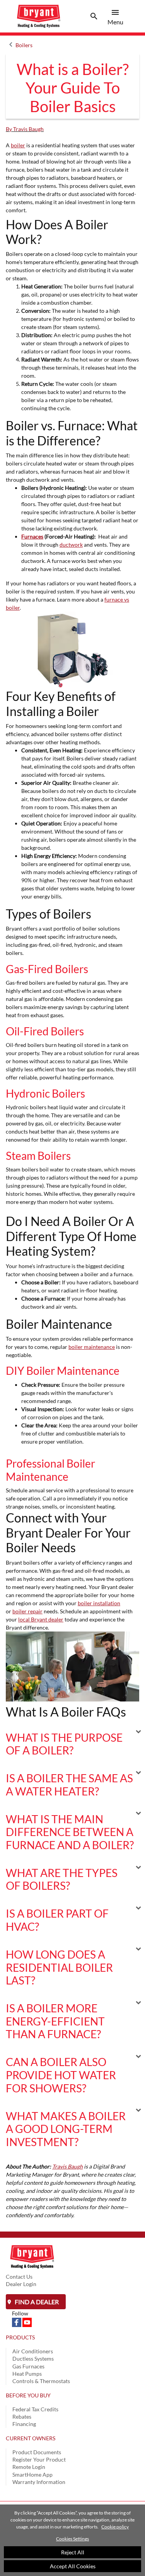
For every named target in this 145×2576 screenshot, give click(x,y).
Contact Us (19, 2277)
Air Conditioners (33, 2351)
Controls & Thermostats (41, 2381)
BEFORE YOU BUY (28, 2395)
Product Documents (37, 2452)
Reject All (73, 2552)
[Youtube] (27, 2322)
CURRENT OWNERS (31, 2438)
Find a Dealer (36, 2302)
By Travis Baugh (25, 129)
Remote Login (29, 2467)
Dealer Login (21, 2284)
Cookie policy (115, 2527)
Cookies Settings (72, 2539)
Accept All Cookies (73, 2566)
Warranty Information (39, 2482)
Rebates (22, 2417)
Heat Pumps (27, 2374)
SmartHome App (32, 2475)
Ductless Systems (33, 2359)
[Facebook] (17, 2322)
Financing (24, 2424)
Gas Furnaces (28, 2366)
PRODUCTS (20, 2337)
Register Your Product (39, 2459)
